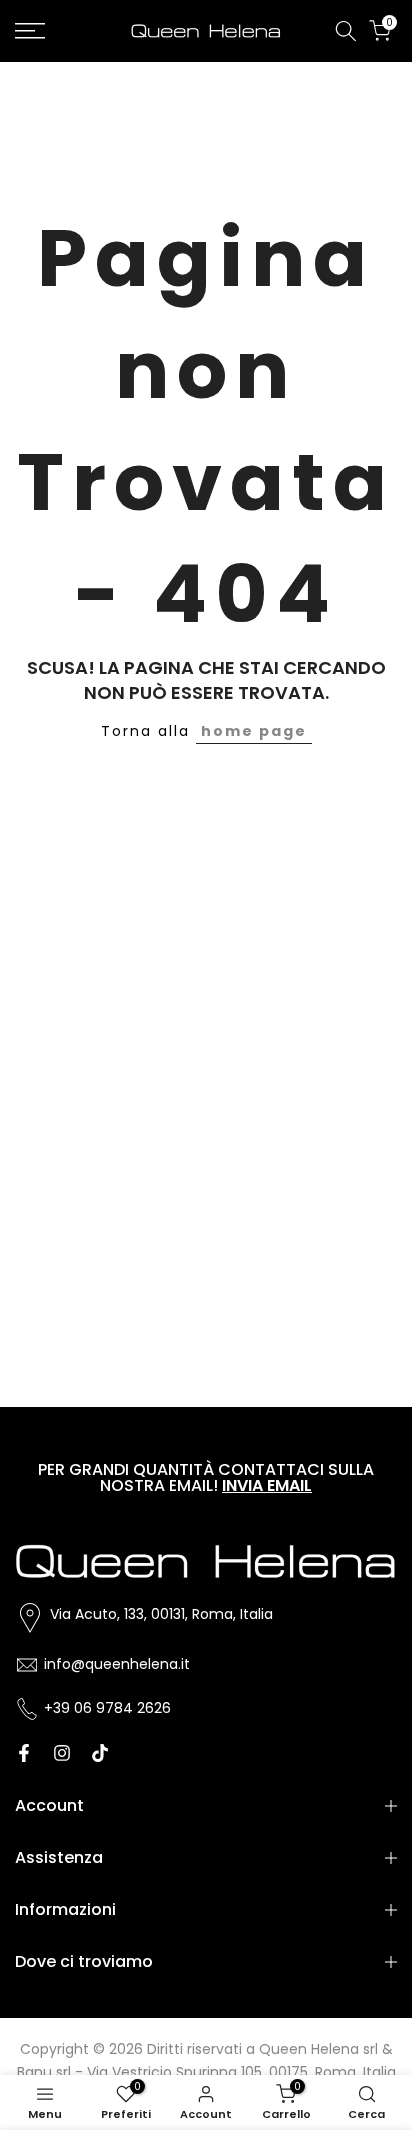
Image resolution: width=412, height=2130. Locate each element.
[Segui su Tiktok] (100, 1753)
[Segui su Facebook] (24, 1753)
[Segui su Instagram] (62, 1753)
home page (254, 731)
